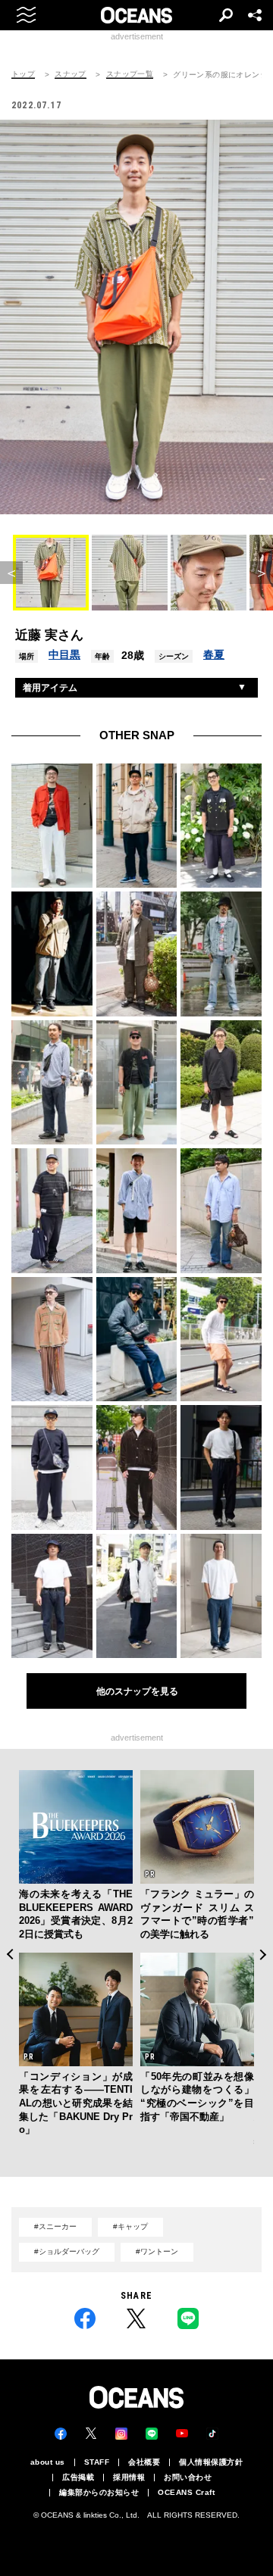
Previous (9, 1955)
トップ (23, 74)
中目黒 (64, 654)
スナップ (71, 74)
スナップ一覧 (130, 74)
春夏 (214, 654)
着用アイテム (50, 688)
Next (264, 1955)
